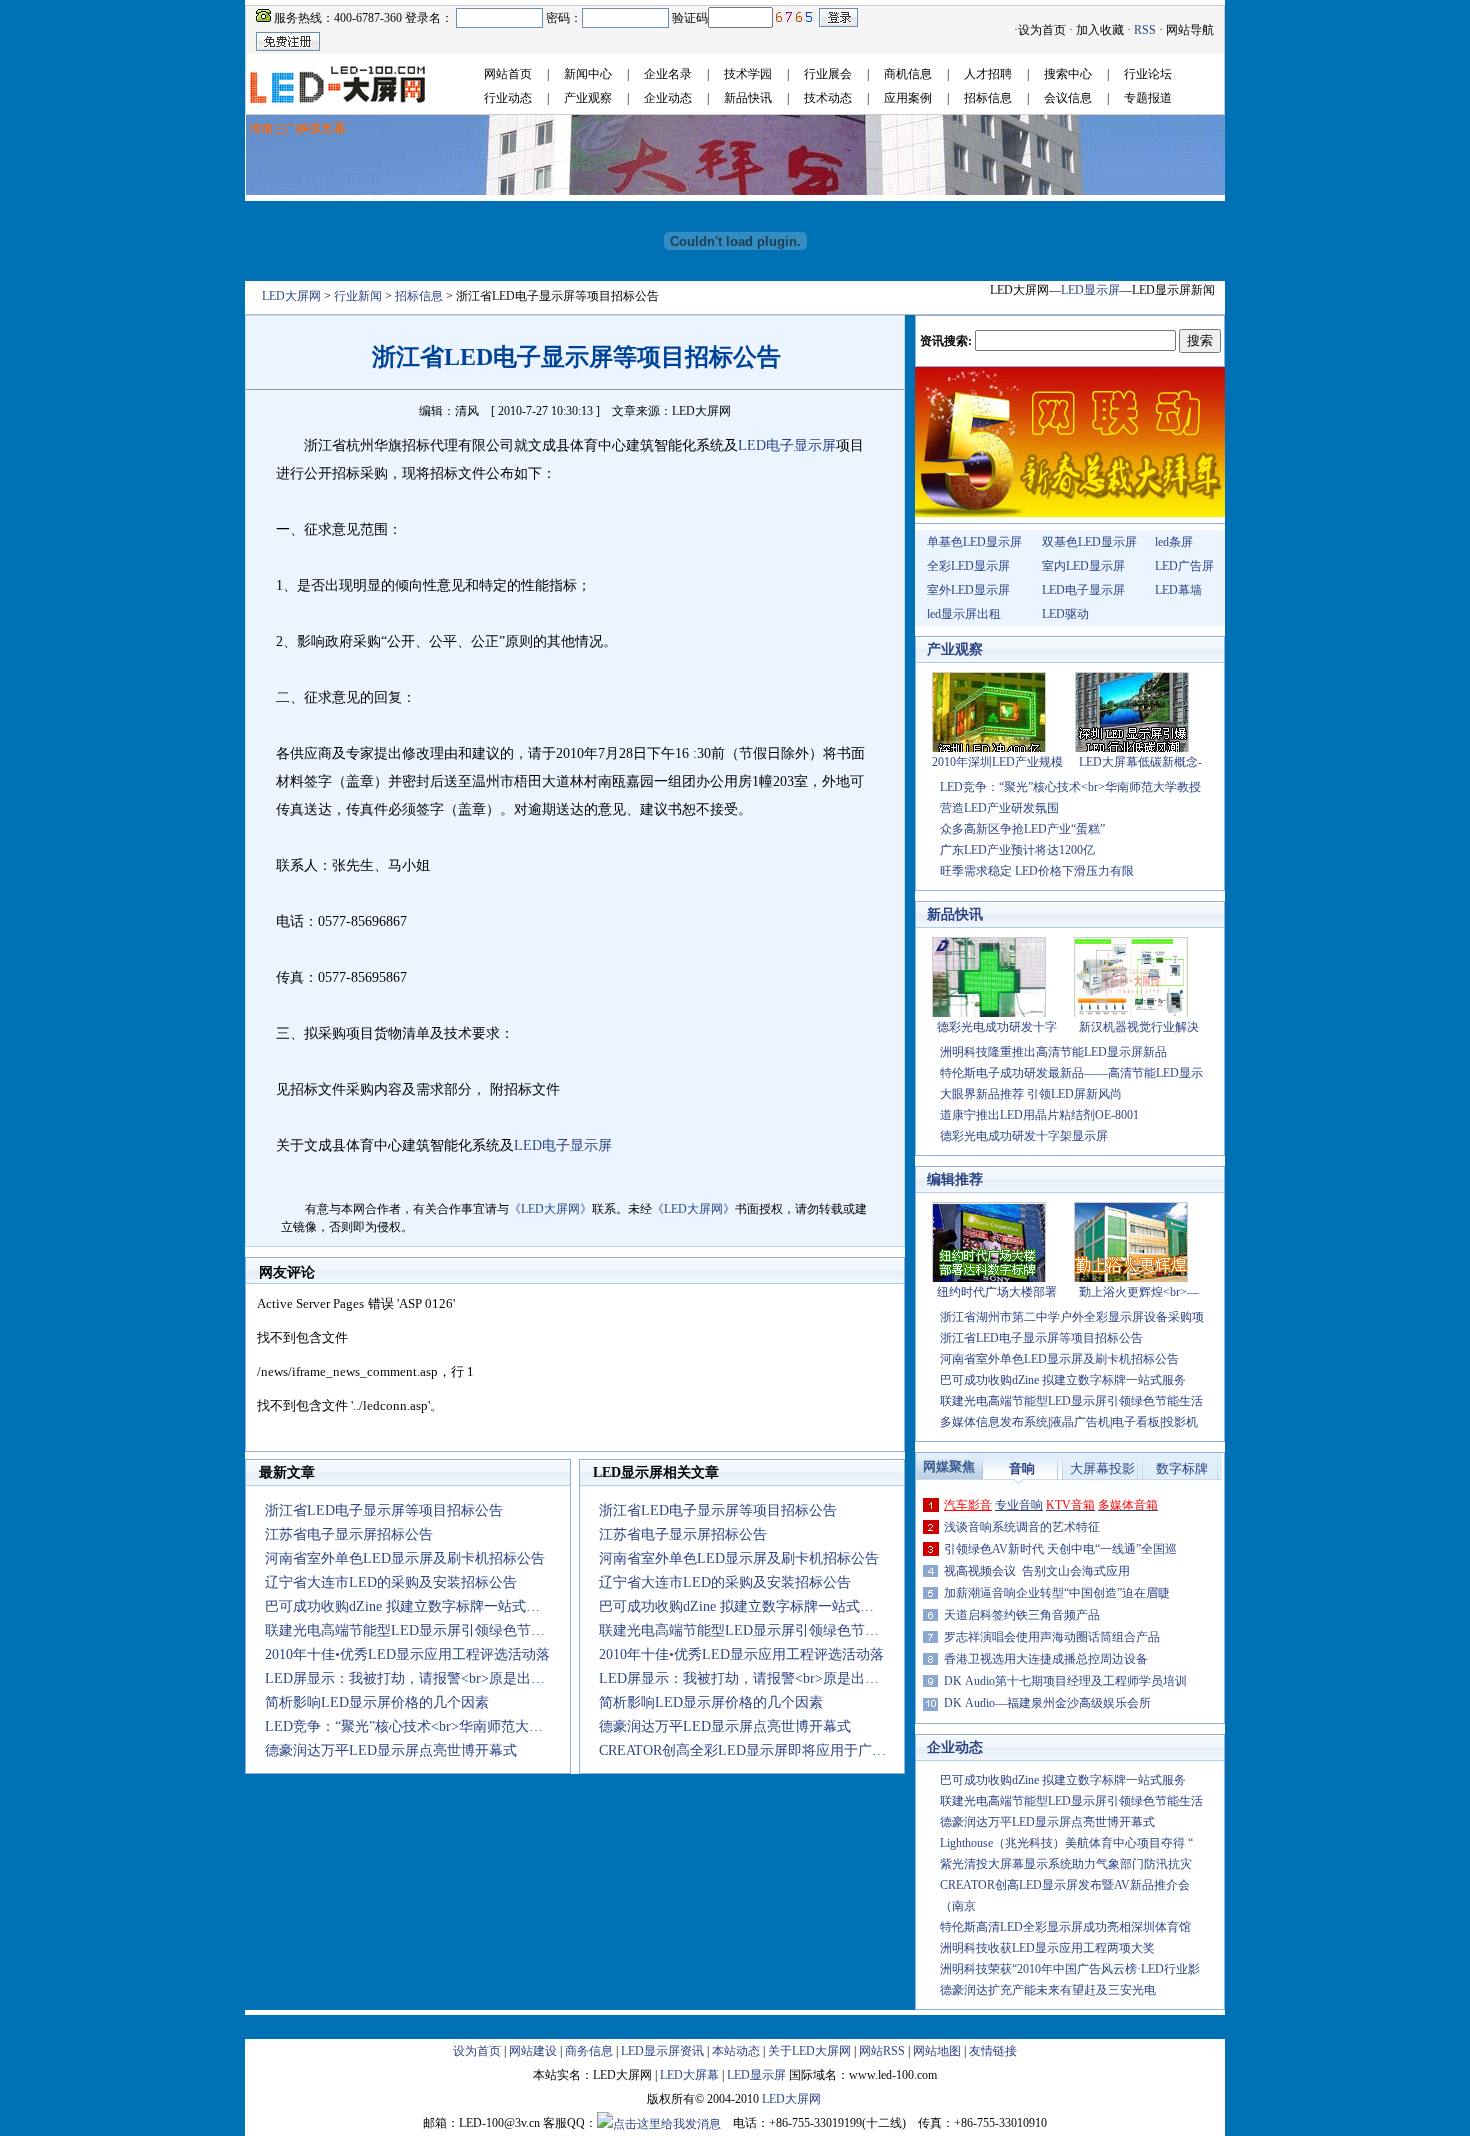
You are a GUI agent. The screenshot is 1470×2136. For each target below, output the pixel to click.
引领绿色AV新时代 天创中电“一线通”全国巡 (1060, 1549)
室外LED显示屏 (968, 590)
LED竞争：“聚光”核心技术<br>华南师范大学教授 (1070, 787)
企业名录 (668, 74)
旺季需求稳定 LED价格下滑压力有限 (1037, 871)
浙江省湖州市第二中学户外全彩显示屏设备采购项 (1072, 1317)
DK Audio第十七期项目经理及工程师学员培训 (1065, 1681)
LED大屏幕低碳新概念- (1140, 762)
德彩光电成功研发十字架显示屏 (1024, 1136)
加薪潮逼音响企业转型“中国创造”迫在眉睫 (1057, 1593)
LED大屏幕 (689, 2075)
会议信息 (1068, 98)
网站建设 (533, 2051)
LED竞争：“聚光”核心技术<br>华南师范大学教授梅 (425, 1726)
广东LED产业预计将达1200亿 (1017, 850)
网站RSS (882, 2051)
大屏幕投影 (1102, 1468)
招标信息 (988, 98)
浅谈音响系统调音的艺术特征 (1022, 1527)
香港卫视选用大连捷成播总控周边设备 (1046, 1659)
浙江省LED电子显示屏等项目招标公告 (384, 1510)
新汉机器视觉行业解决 (1139, 1027)
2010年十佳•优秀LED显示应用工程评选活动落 (407, 1654)
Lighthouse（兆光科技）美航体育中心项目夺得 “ (1066, 1843)
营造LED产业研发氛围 (999, 808)
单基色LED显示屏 (974, 542)
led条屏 (1174, 542)
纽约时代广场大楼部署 (997, 1292)
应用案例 (908, 98)
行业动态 (508, 98)
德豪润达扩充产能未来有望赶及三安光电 (1048, 1990)
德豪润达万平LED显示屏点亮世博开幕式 (391, 1750)
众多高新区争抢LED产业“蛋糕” (1022, 829)
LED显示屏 (1090, 290)
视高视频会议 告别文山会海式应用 (1037, 1571)
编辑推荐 (955, 1179)
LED (752, 445)
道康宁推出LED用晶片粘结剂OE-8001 (1039, 1115)
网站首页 (508, 74)
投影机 (1180, 1422)
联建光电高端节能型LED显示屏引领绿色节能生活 (419, 1630)
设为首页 (1042, 30)
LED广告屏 (1184, 566)
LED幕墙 (1178, 590)
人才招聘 (988, 74)
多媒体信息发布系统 (994, 1422)
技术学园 (748, 74)
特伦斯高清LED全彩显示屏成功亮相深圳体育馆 (1065, 1927)
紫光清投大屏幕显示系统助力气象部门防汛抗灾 (1066, 1864)
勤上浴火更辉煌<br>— (1139, 1292)
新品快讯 (748, 98)
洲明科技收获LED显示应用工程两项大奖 (1047, 1948)
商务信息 (589, 2051)
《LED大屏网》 (550, 1209)
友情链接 (993, 2051)
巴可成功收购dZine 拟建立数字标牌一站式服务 (409, 1606)
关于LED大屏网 (809, 2051)
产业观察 (588, 98)
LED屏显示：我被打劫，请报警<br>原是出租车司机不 (433, 1678)
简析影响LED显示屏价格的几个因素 (377, 1702)
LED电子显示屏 (1083, 590)
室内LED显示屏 (1083, 566)
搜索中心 (1068, 74)
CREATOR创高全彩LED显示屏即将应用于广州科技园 (763, 1750)
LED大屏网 (291, 296)
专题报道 (1148, 98)
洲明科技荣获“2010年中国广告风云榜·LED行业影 (1070, 1969)
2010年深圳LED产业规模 (997, 762)
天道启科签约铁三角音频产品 (1022, 1615)
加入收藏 (1100, 30)
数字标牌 (1182, 1468)
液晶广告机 (1080, 1422)
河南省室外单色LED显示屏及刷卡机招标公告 (405, 1558)
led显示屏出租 (964, 614)
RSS (1145, 30)
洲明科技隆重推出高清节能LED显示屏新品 (1053, 1052)
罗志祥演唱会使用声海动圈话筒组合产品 (1052, 1637)
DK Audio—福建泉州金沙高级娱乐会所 (1047, 1703)
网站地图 (937, 2051)
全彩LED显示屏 (968, 566)
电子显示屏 (801, 445)
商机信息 (908, 74)
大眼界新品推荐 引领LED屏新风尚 (1031, 1094)
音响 (1022, 1468)
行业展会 (828, 74)
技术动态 (828, 98)
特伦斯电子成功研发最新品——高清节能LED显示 (1071, 1073)
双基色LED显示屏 (1089, 542)
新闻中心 (588, 74)
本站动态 (736, 2051)
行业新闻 (358, 296)
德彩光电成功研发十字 (997, 1027)
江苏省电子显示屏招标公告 (349, 1534)
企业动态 (668, 98)
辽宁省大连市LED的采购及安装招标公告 (391, 1582)
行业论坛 (1148, 74)
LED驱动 (1065, 614)
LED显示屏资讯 (662, 2051)
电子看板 (1136, 1422)
